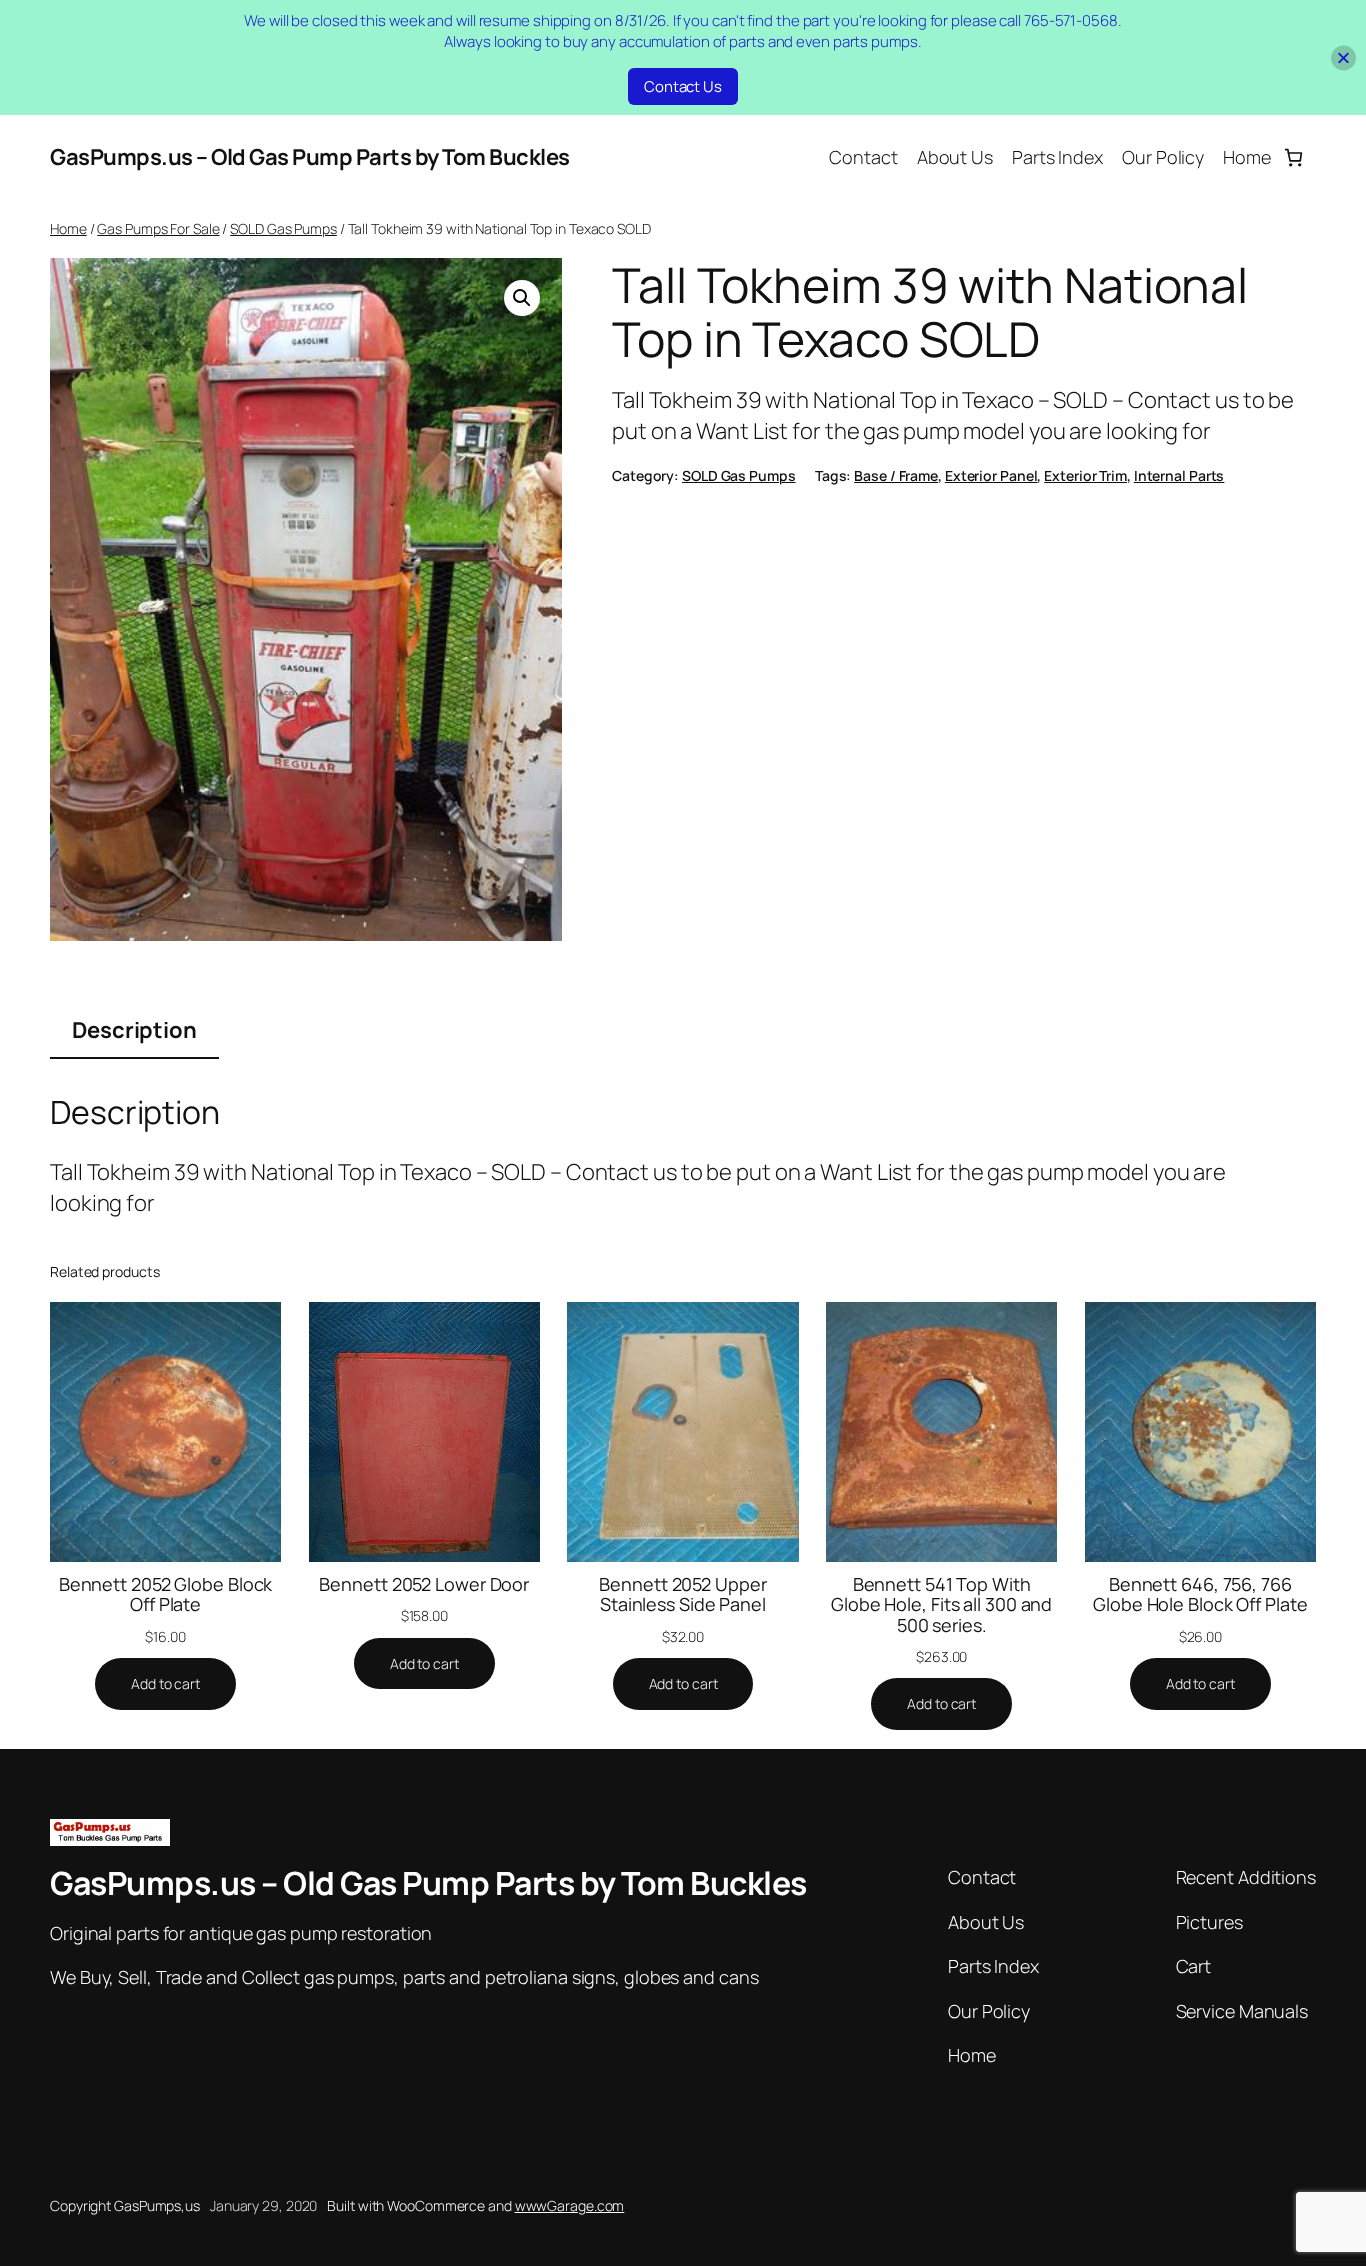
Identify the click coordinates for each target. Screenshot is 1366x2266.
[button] (522, 298)
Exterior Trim (1085, 475)
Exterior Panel (991, 475)
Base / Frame (896, 475)
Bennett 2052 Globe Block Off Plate (166, 1594)
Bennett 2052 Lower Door (424, 1584)
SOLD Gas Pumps (283, 228)
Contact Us (683, 86)
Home (68, 228)
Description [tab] (134, 1030)
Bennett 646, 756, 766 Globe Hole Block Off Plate (1200, 1594)
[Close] (1343, 57)
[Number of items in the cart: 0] (1293, 157)
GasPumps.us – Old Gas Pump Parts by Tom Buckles (310, 157)
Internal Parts (1179, 475)
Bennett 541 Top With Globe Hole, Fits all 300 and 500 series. (941, 1604)
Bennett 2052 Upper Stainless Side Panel (682, 1594)
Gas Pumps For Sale (158, 228)
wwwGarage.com (570, 2205)
